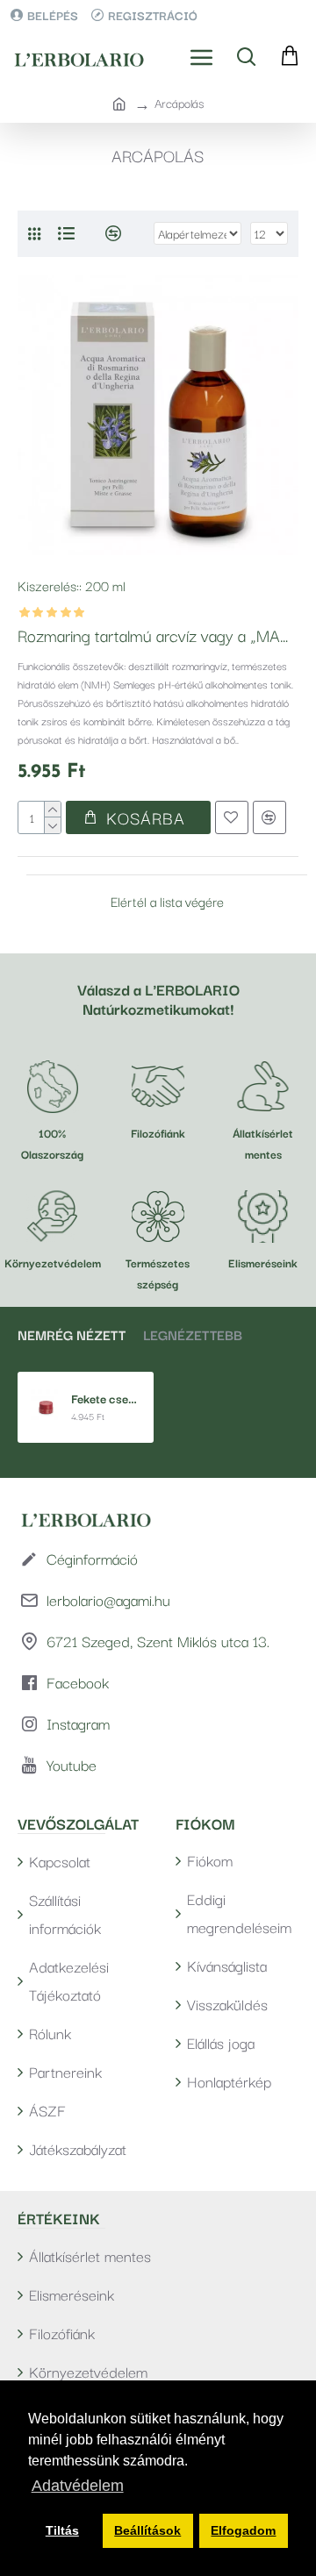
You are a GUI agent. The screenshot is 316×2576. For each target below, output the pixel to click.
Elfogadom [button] (243, 2530)
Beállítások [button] (147, 2530)
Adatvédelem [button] (78, 2486)
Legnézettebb (193, 1334)
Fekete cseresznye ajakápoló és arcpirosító (106, 1399)
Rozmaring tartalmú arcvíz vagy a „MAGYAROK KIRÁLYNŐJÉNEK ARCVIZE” (158, 635)
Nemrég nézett (72, 1334)
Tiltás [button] (62, 2530)
